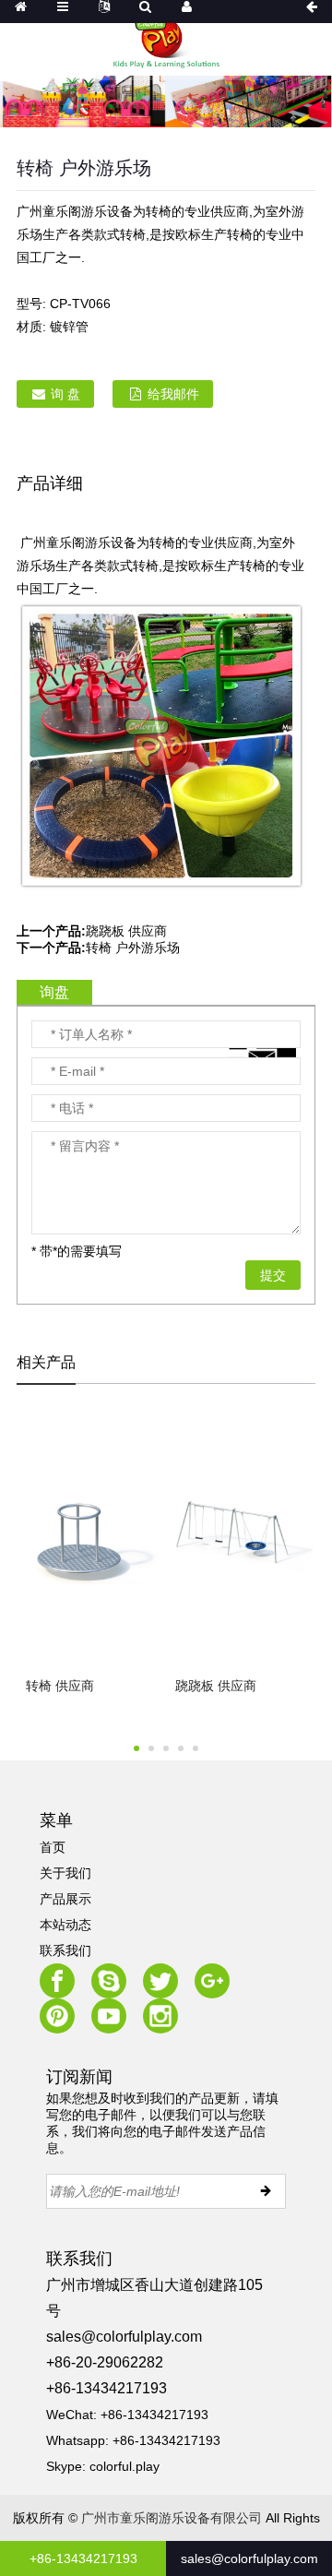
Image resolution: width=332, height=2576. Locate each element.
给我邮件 (173, 394)
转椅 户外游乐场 (133, 948)
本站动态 (65, 1925)
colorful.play (125, 2466)
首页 (53, 1847)
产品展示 (65, 1899)
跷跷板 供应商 (126, 931)
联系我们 (65, 1950)
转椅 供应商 (60, 1686)
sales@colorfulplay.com (124, 2337)
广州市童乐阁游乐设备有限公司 (172, 2518)
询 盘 (65, 394)
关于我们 (65, 1873)
